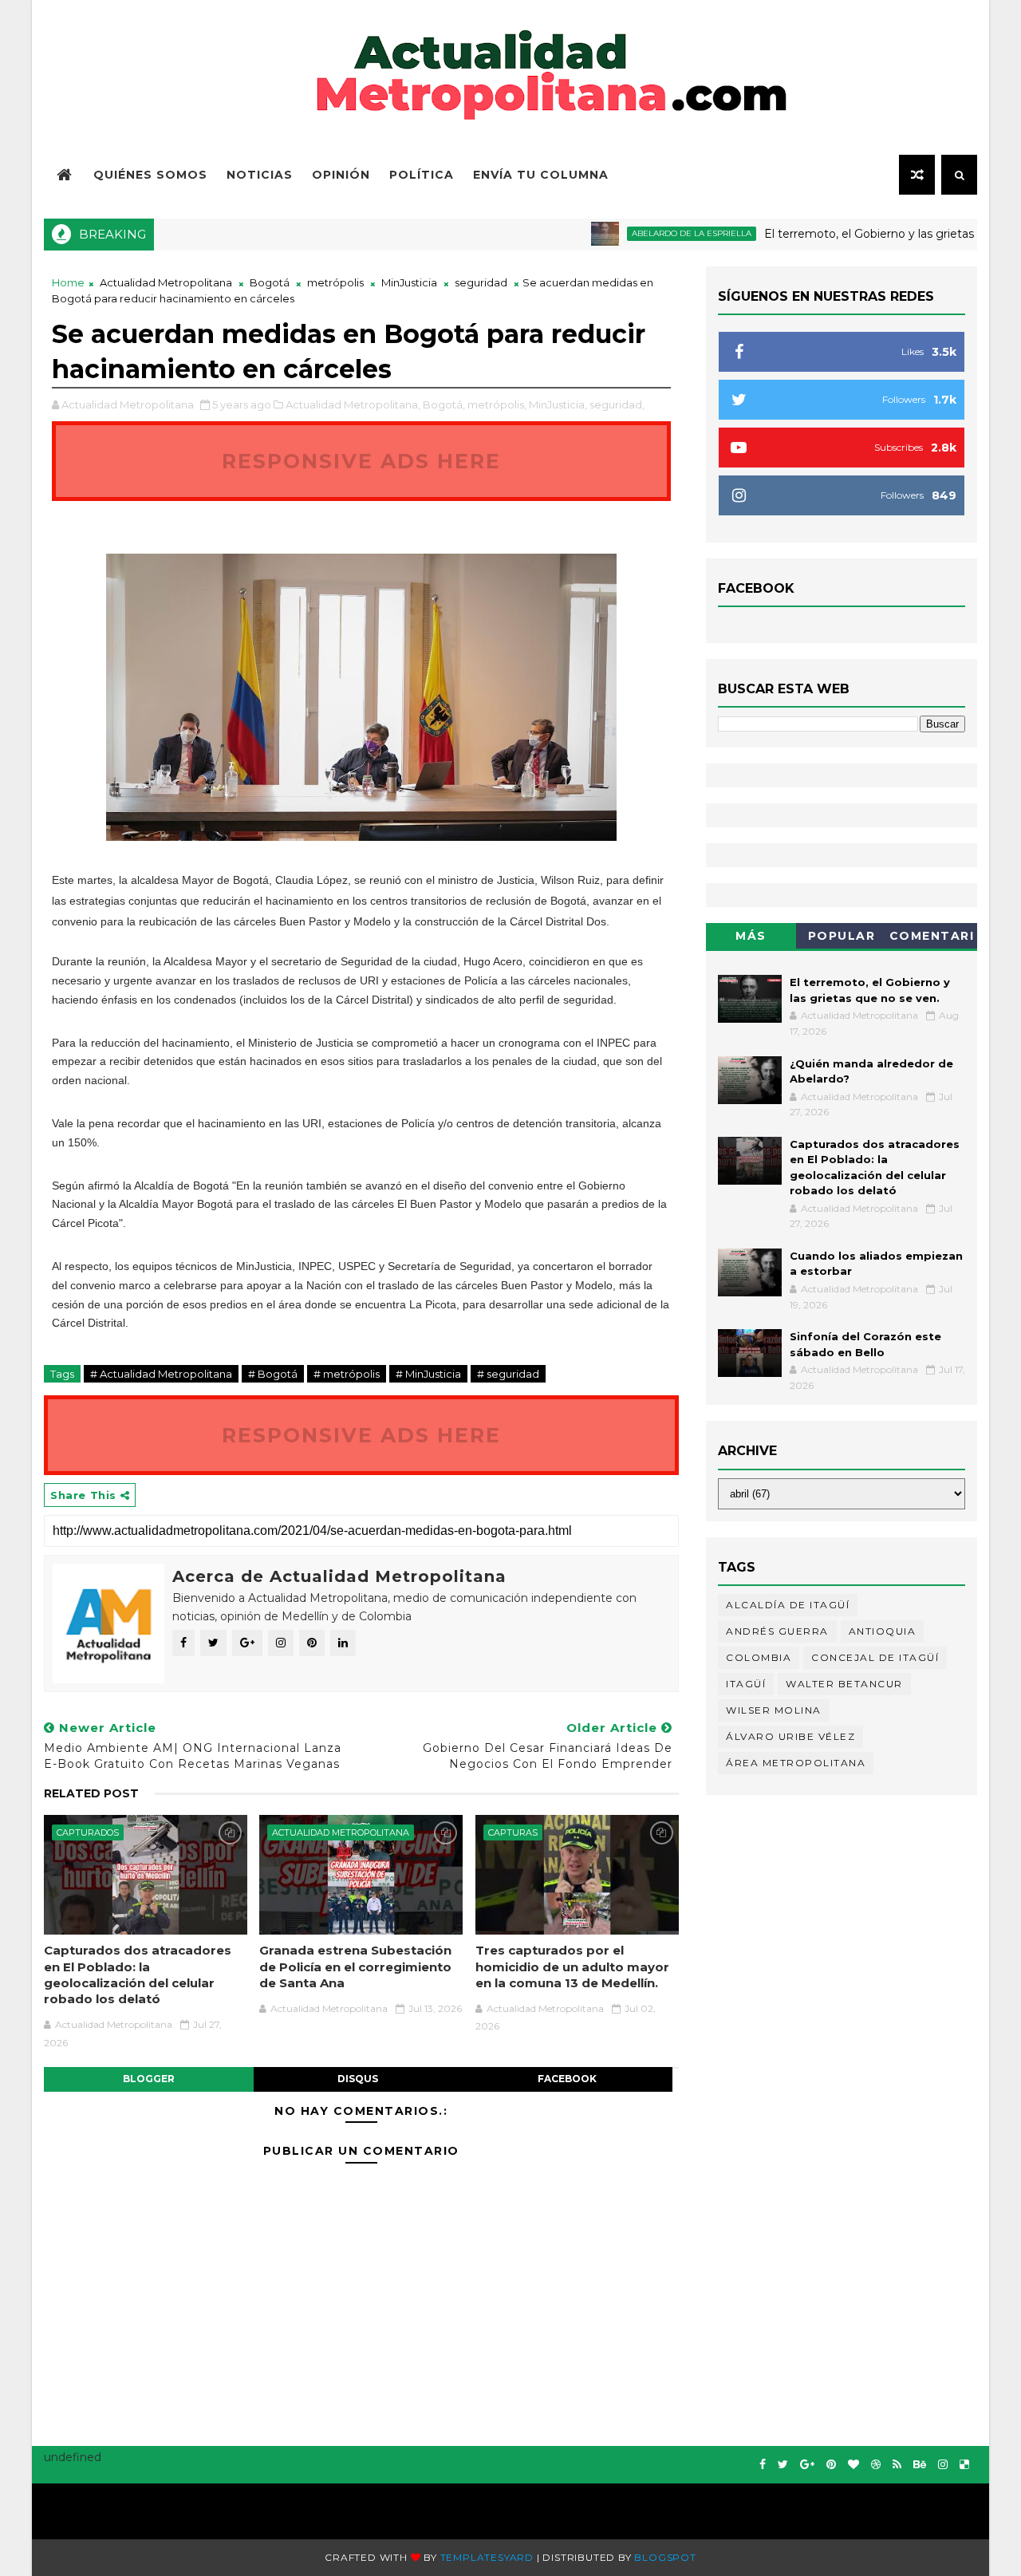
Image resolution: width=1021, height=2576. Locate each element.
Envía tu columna (541, 175)
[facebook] (763, 2465)
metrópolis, (497, 404)
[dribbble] (876, 2465)
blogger (149, 2079)
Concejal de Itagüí (875, 1657)
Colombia (759, 1657)
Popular (842, 936)
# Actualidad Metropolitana (161, 1374)
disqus (358, 2079)
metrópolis (335, 282)
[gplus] (807, 2465)
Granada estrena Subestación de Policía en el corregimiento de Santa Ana (355, 1967)
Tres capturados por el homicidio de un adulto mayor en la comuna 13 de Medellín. (572, 1967)
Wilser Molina (774, 1710)
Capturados (88, 1832)
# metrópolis (347, 1374)
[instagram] (943, 2465)
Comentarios (932, 939)
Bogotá (270, 282)
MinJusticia (409, 282)
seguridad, (617, 404)
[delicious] (964, 2465)
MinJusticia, (558, 404)
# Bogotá (273, 1374)
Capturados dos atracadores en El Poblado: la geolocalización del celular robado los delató (138, 1974)
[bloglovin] (853, 2465)
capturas (513, 1832)
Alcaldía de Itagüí (788, 1605)
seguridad (481, 282)
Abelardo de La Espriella (653, 233)
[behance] (920, 2465)
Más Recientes (751, 939)
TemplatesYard (487, 2557)
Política (422, 175)
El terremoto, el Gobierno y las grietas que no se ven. (873, 234)
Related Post (91, 1793)
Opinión (341, 175)
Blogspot (665, 2557)
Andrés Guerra (777, 1631)
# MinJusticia (428, 1374)
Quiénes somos (150, 175)
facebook (567, 2079)
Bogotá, (444, 404)
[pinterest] (831, 2465)
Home (68, 282)
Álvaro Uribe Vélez (790, 1736)
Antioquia (883, 1631)
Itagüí (746, 1684)
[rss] (897, 2465)
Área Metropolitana (796, 1763)
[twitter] (783, 2465)
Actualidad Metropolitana (166, 282)
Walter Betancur (844, 1684)
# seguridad (508, 1374)
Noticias (260, 175)
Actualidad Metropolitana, (353, 404)
